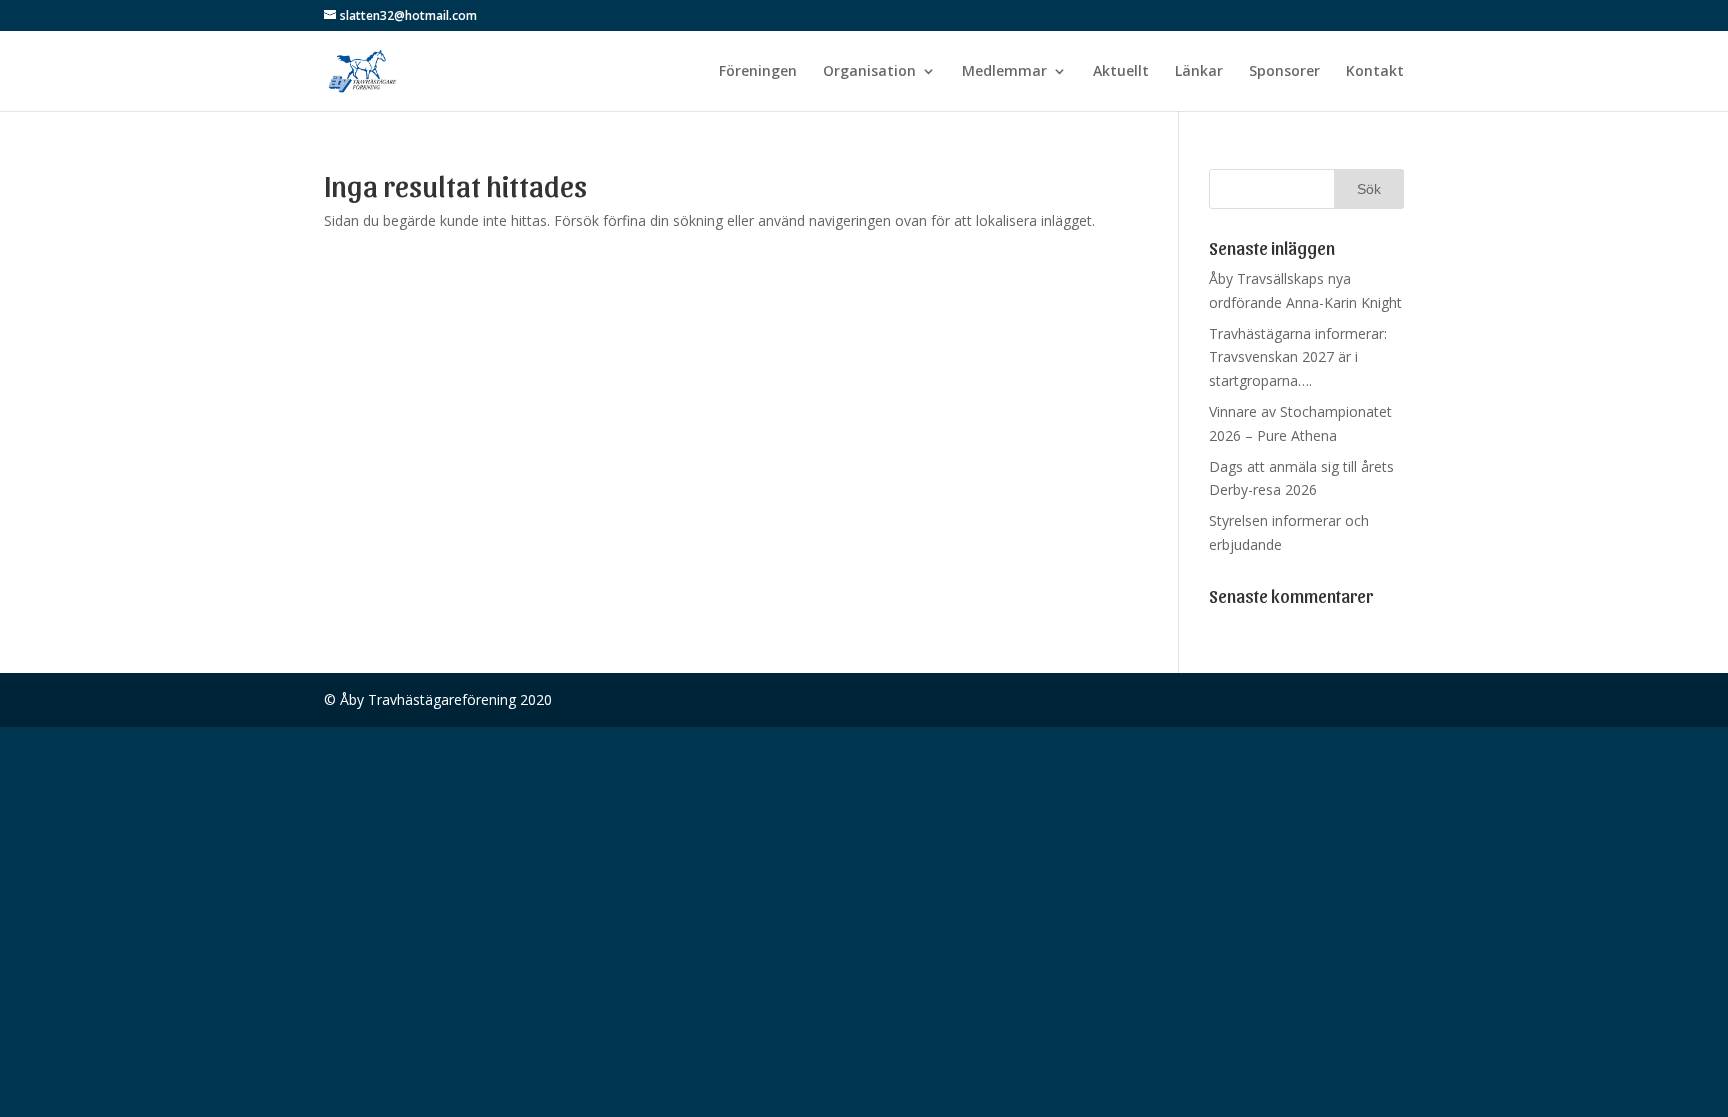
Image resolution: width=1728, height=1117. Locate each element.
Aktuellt (1121, 72)
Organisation (869, 72)
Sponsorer (1284, 72)
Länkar (1199, 72)
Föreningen (758, 72)
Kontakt (1375, 72)
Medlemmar (1004, 72)
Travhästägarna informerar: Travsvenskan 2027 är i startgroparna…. (1298, 357)
